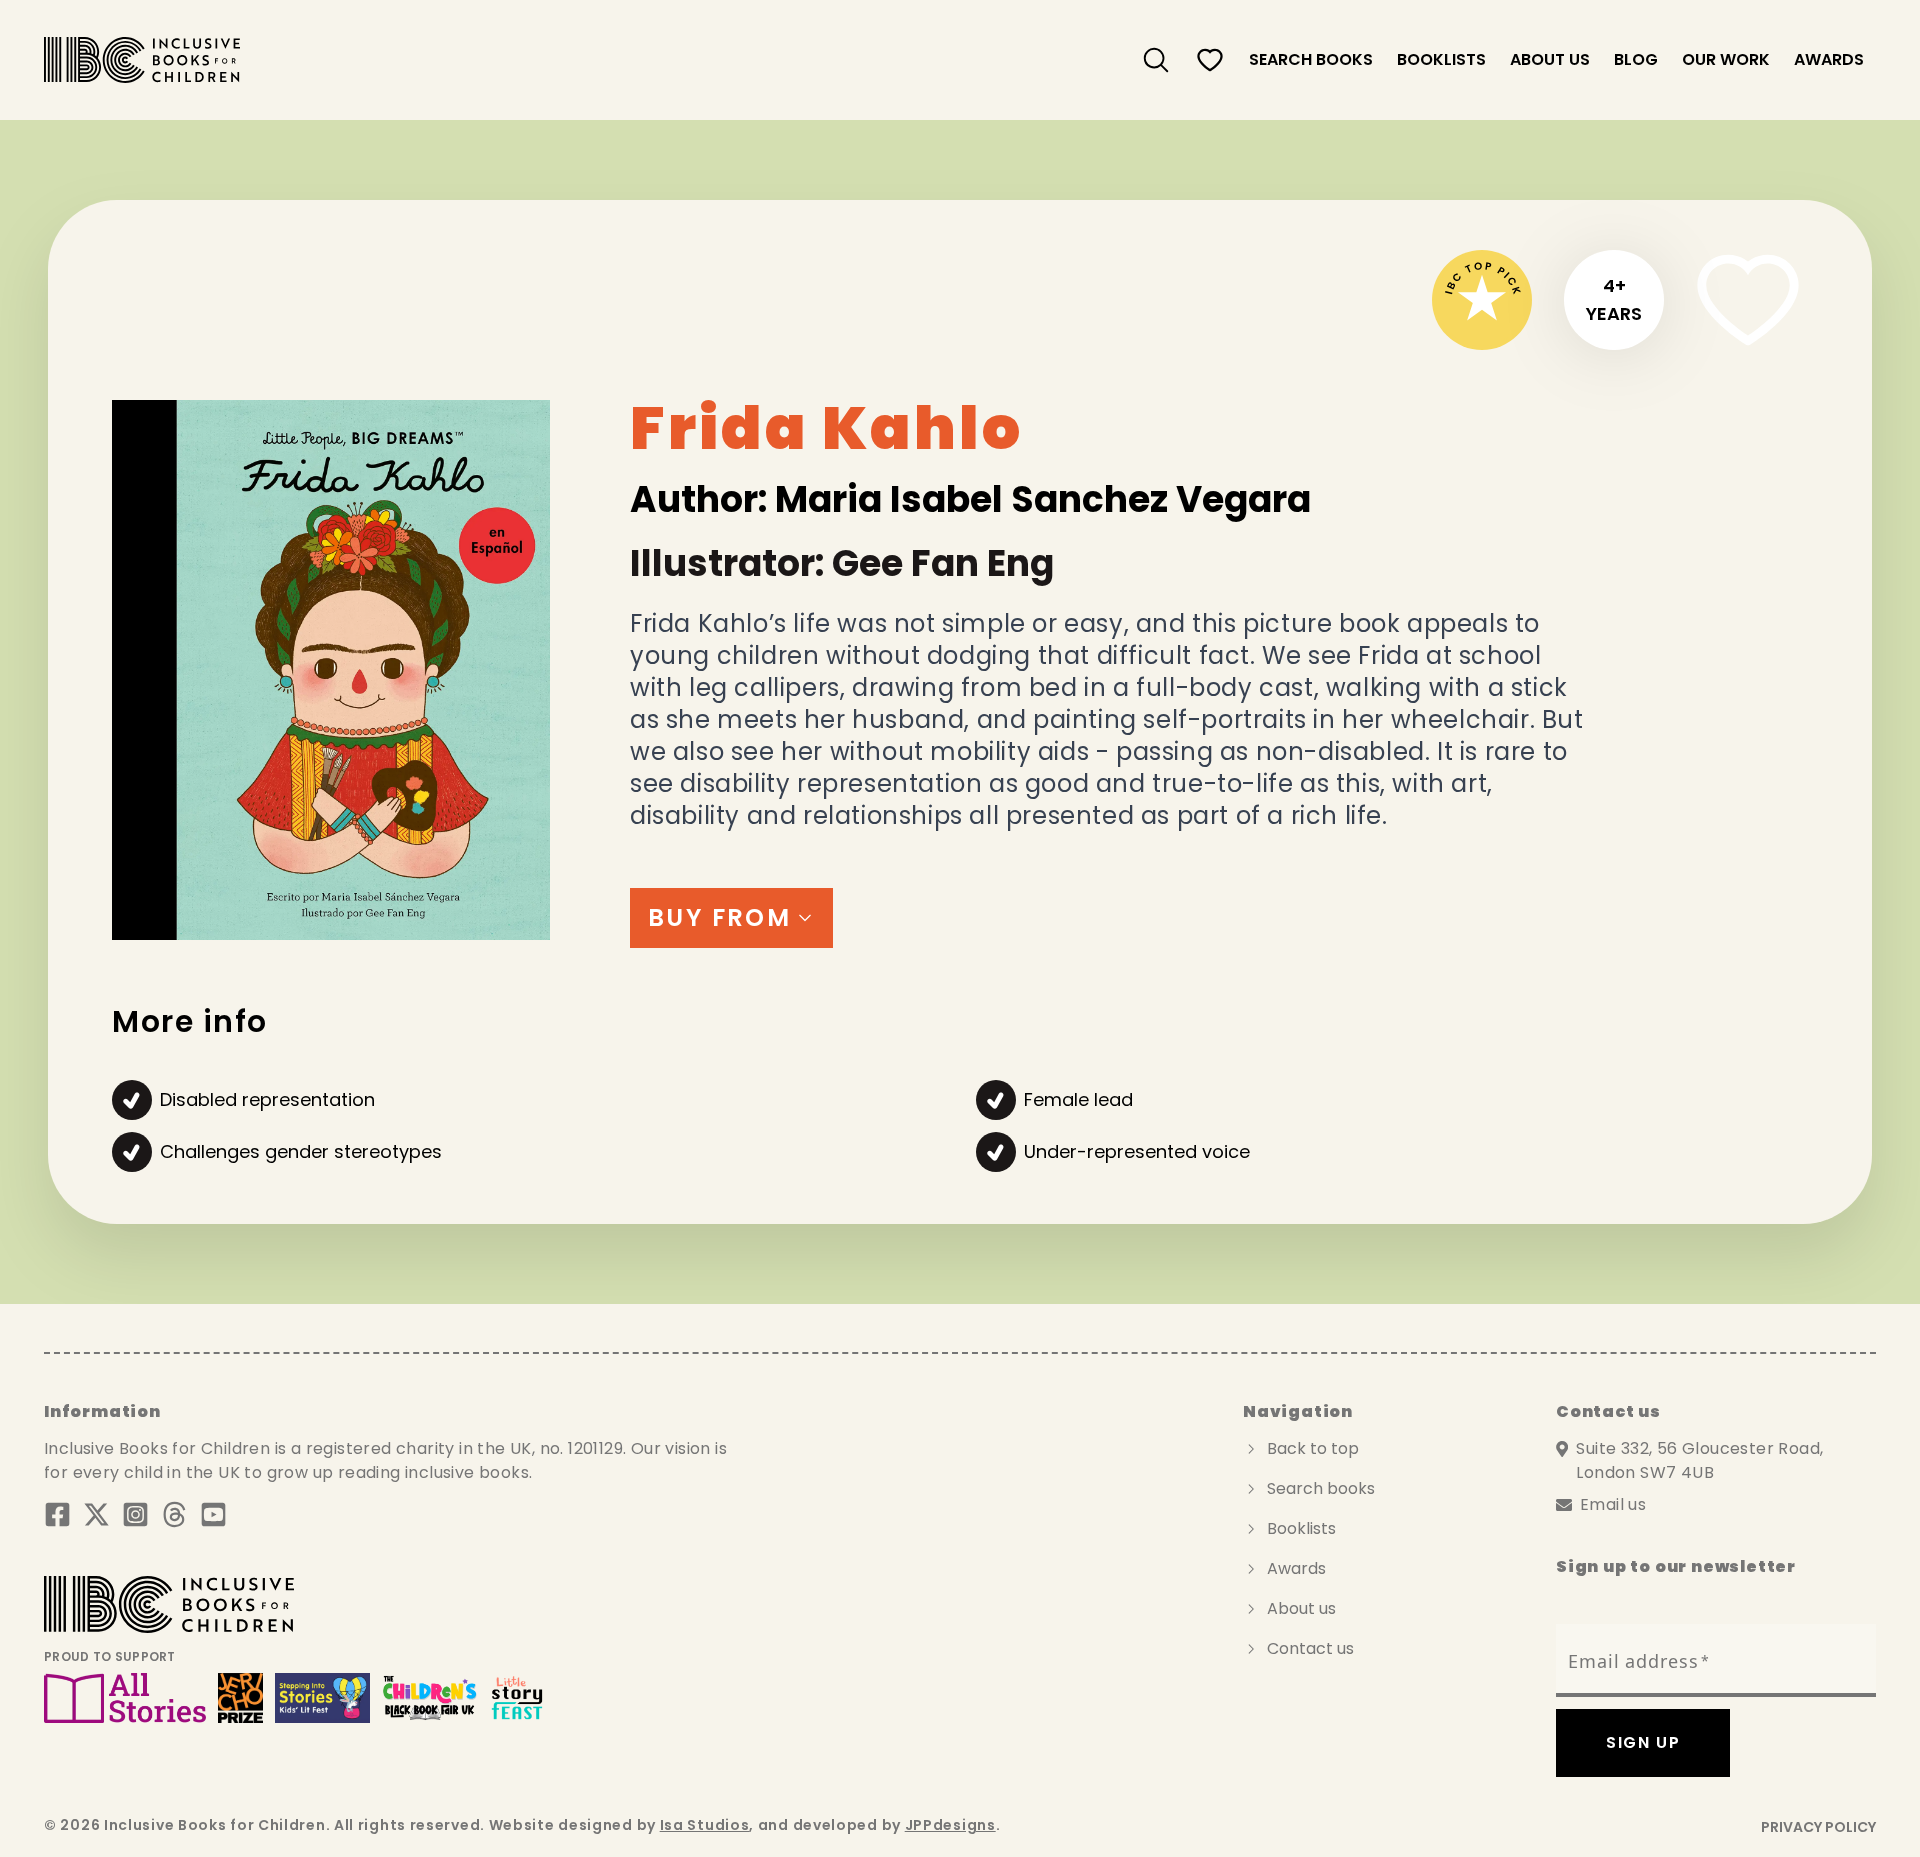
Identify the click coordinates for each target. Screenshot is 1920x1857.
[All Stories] (125, 1698)
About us (1550, 59)
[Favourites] (1210, 60)
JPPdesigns (950, 1825)
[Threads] (174, 1514)
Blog (1636, 59)
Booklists (1441, 59)
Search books (1321, 1488)
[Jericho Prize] (240, 1698)
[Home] (142, 59)
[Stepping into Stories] (322, 1698)
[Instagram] (135, 1514)
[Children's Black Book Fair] (430, 1698)
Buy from (719, 917)
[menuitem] (1156, 60)
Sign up (1643, 1742)
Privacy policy (1818, 1827)
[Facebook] (57, 1514)
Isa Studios (705, 1825)
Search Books (1311, 59)
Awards (1829, 59)
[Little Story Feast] (517, 1698)
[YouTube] (213, 1514)
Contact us (1310, 1648)
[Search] (1156, 60)
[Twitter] (96, 1514)
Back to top (1313, 1448)
